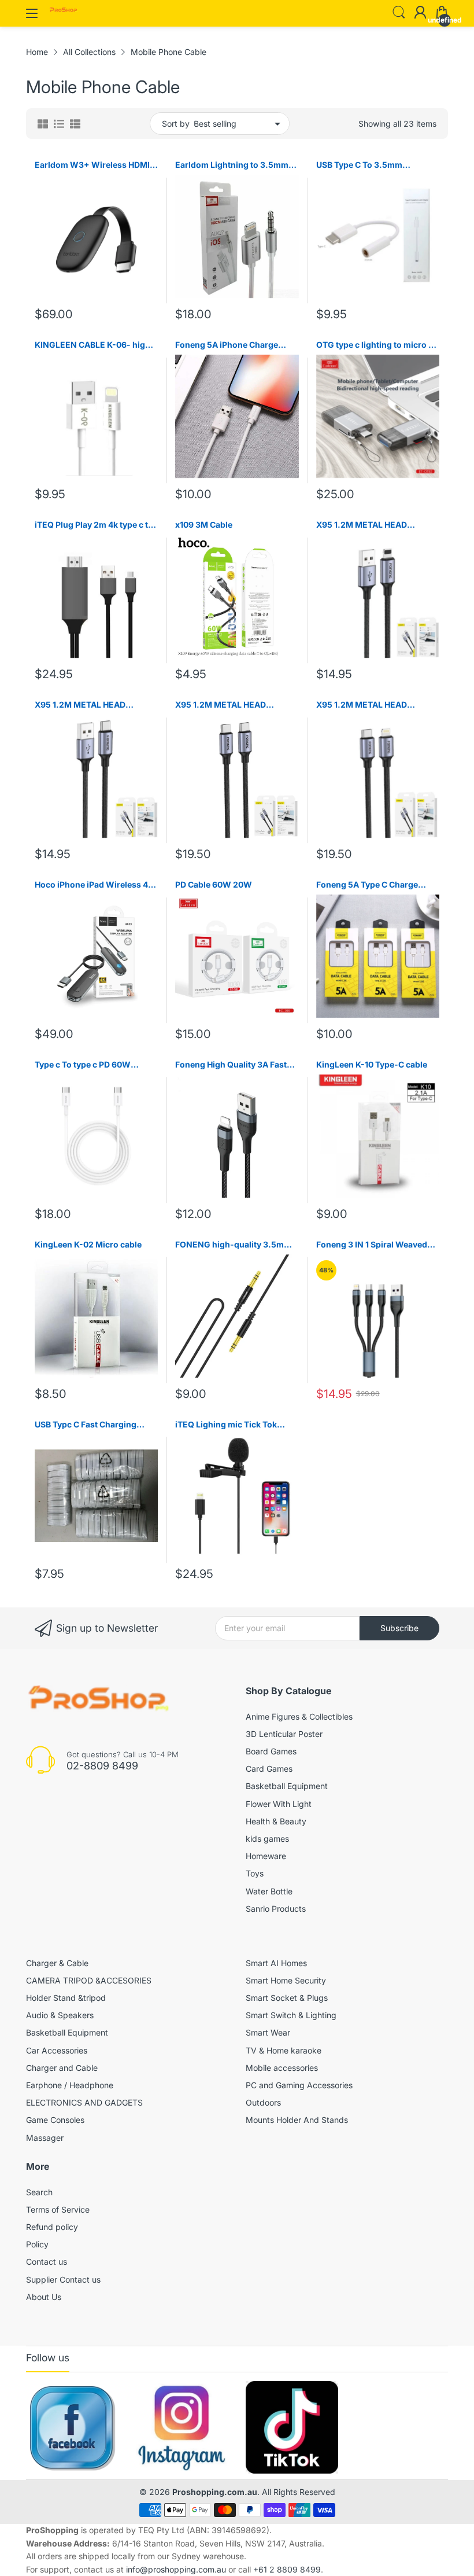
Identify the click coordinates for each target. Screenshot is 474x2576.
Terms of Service (58, 2209)
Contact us (47, 2262)
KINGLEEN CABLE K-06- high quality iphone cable (92, 345)
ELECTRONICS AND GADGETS (84, 2102)
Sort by (176, 124)
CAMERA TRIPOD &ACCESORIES (89, 1980)
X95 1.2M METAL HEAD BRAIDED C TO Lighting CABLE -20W (376, 705)
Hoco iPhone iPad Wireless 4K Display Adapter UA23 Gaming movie (95, 885)
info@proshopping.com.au (176, 2569)
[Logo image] (72, 2427)
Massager (45, 2138)
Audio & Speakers (60, 2015)
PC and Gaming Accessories (299, 2085)
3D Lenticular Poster (284, 1734)
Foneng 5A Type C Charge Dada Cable (367, 885)
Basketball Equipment (287, 1786)
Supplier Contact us (63, 2279)
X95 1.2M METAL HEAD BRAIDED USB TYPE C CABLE (91, 705)
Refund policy (52, 2227)
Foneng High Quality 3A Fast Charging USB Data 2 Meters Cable (231, 1065)
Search (39, 2192)
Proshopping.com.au (215, 2492)
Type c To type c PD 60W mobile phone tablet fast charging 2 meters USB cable (91, 1065)
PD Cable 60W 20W (214, 884)
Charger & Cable (57, 1963)
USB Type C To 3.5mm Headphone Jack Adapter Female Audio (366, 165)
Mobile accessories (282, 2068)
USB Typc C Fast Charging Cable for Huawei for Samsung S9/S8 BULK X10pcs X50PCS (95, 1425)
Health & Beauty (276, 1821)
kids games (267, 1839)
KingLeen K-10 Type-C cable (372, 1064)
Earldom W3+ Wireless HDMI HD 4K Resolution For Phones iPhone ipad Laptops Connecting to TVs (92, 165)
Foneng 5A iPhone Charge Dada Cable (227, 345)
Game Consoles (55, 2120)
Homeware (266, 1856)
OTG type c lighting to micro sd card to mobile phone (377, 345)
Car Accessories (57, 2050)
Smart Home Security (286, 1980)
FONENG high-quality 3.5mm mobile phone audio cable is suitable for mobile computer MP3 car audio (233, 1245)
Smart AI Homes (276, 1963)
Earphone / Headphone (70, 2085)
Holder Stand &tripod (66, 1998)
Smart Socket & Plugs (287, 1998)
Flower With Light (279, 1804)
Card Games (269, 1769)
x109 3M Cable (204, 525)
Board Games (271, 1751)
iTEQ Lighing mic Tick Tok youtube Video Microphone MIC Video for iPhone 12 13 (229, 1425)
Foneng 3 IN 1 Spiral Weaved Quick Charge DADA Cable (372, 1245)
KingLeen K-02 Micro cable (88, 1244)
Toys (255, 1873)
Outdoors (263, 2102)
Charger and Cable (62, 2068)
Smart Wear (268, 2032)
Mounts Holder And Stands (297, 2120)
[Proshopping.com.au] (64, 11)
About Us (44, 2297)
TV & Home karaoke (284, 2050)
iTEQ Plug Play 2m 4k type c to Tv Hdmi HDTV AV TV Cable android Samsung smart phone (96, 525)
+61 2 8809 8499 (287, 2569)
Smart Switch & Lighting (291, 2015)
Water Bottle (269, 1891)
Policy (37, 2244)
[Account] (420, 13)
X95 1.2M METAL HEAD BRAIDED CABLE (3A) (362, 525)
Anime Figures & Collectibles (299, 1716)
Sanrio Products (276, 1909)
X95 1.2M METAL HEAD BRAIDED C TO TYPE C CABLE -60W (233, 705)
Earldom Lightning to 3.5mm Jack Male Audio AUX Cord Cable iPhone (232, 165)
